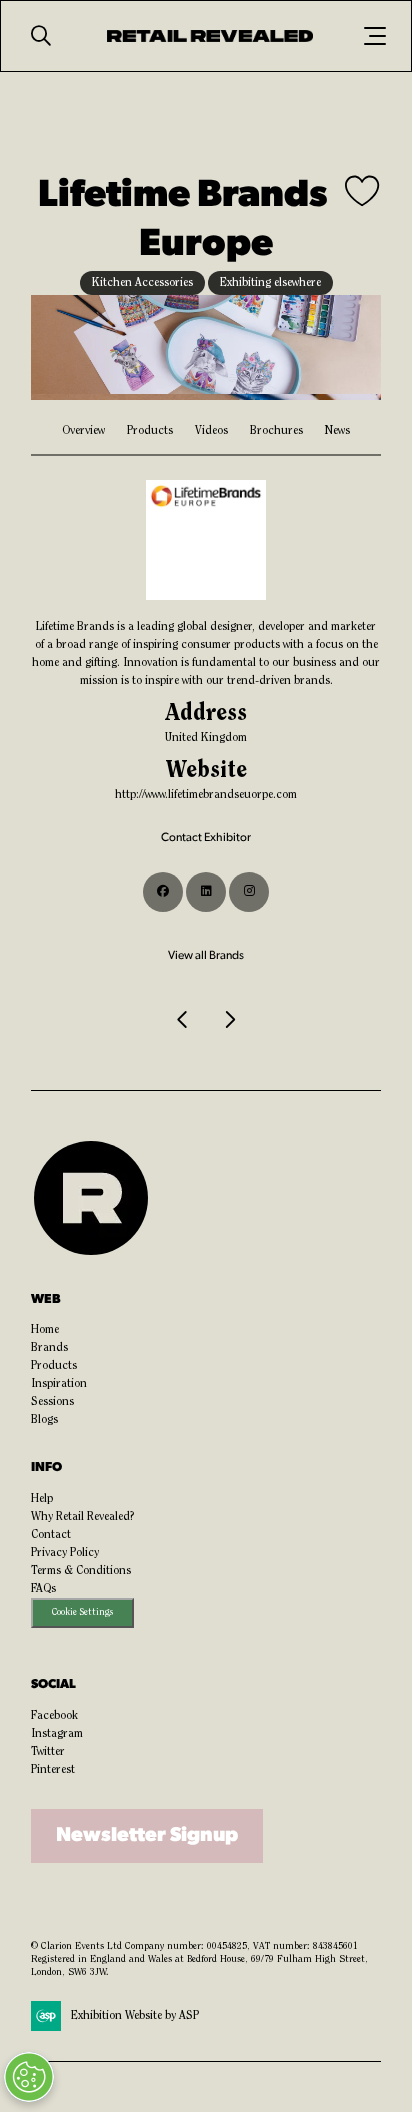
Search (41, 36)
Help (42, 1499)
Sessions (52, 1402)
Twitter (48, 1752)
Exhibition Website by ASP (135, 2016)
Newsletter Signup (147, 1836)
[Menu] (375, 36)
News (337, 431)
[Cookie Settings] (29, 2077)
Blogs (44, 1420)
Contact (51, 1535)
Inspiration (59, 1384)
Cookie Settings (82, 1612)
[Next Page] (229, 1020)
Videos (211, 431)
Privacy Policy (65, 1553)
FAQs (43, 1589)
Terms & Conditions (81, 1571)
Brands (49, 1348)
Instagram (57, 1734)
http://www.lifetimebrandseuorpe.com (206, 795)
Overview (83, 431)
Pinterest (53, 1770)
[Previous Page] (183, 1020)
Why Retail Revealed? (83, 1517)
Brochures (276, 431)
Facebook (54, 1716)
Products (150, 431)
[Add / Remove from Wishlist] (363, 193)
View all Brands (206, 956)
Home (45, 1330)
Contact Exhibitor (206, 838)
